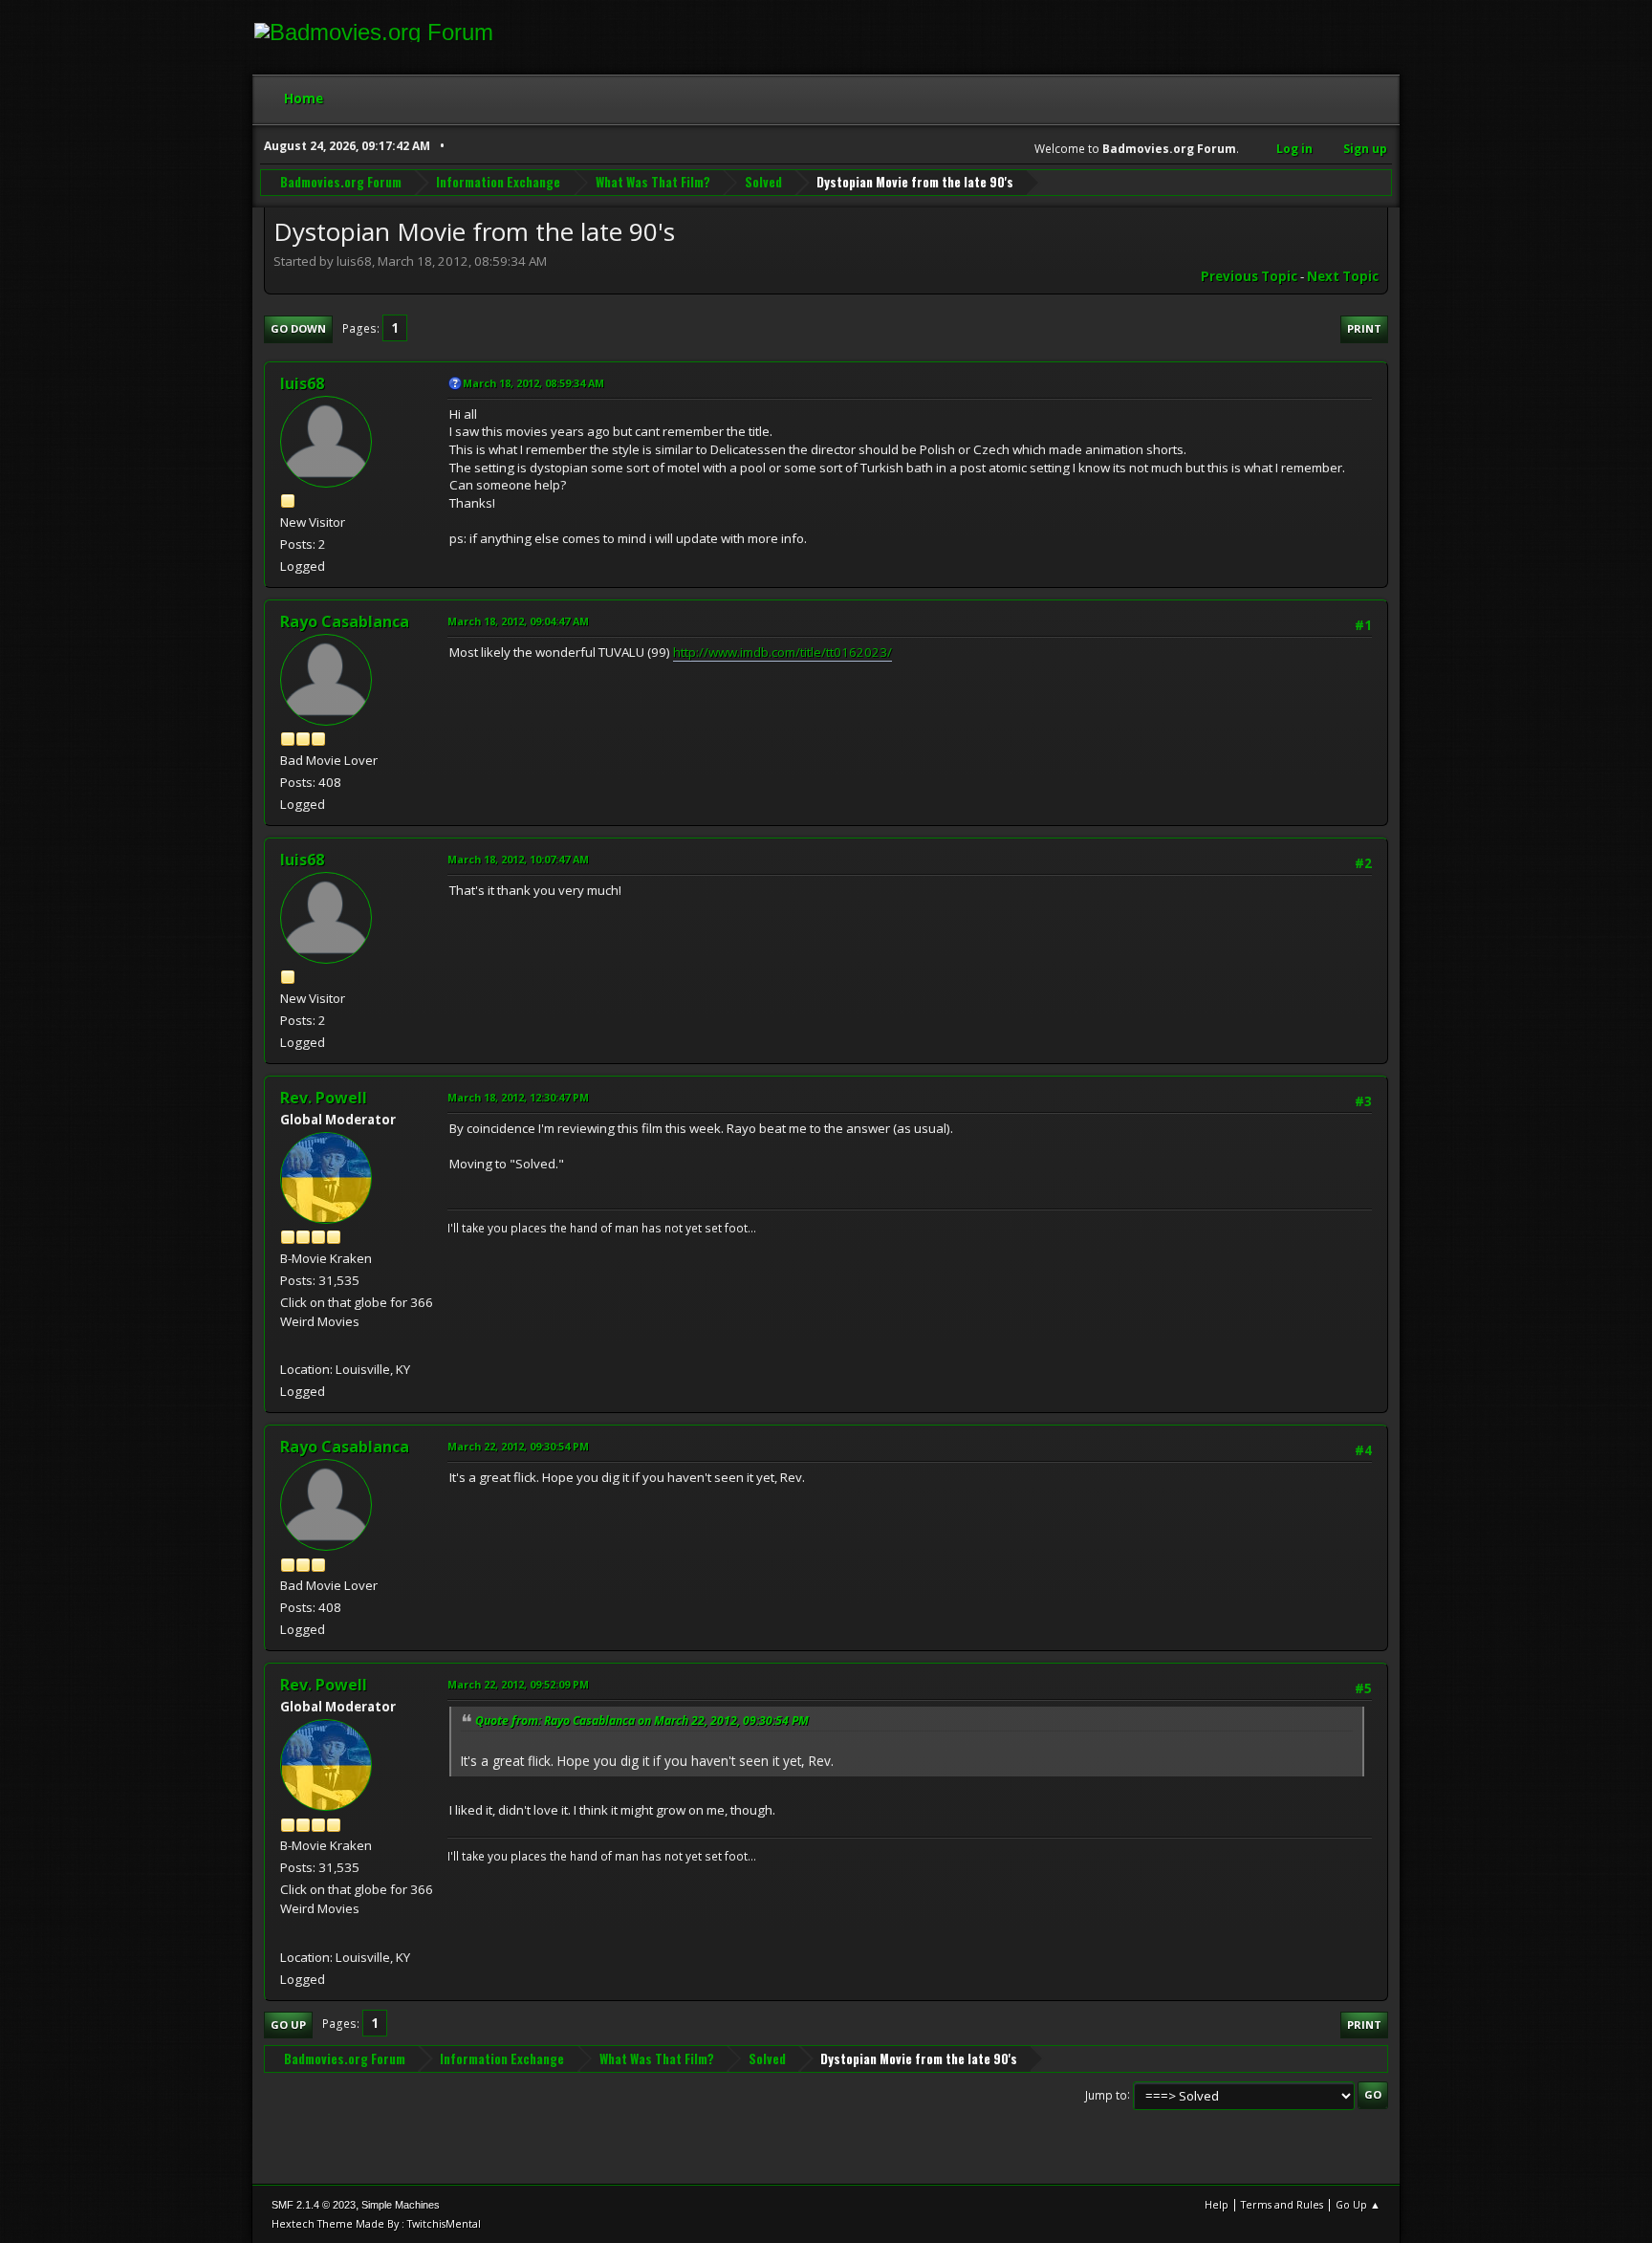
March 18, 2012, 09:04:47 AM (518, 621)
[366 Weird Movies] (288, 1346)
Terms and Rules (1282, 2204)
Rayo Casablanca (345, 621)
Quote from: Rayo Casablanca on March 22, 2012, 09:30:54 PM (642, 1720)
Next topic (1343, 276)
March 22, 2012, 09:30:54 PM (518, 1446)
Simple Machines (401, 2205)
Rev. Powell (324, 1098)
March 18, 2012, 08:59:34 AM (533, 383)
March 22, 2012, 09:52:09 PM (518, 1684)
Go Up (288, 2025)
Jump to (1106, 2094)
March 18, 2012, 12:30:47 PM (518, 1097)
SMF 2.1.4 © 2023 (314, 2205)
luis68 (302, 383)
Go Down (298, 328)
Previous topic (1249, 276)
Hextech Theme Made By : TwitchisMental (376, 2223)
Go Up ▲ (1358, 2204)
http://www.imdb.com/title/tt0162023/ (783, 652)
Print (1364, 328)
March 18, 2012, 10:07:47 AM (518, 859)
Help (1217, 2204)
